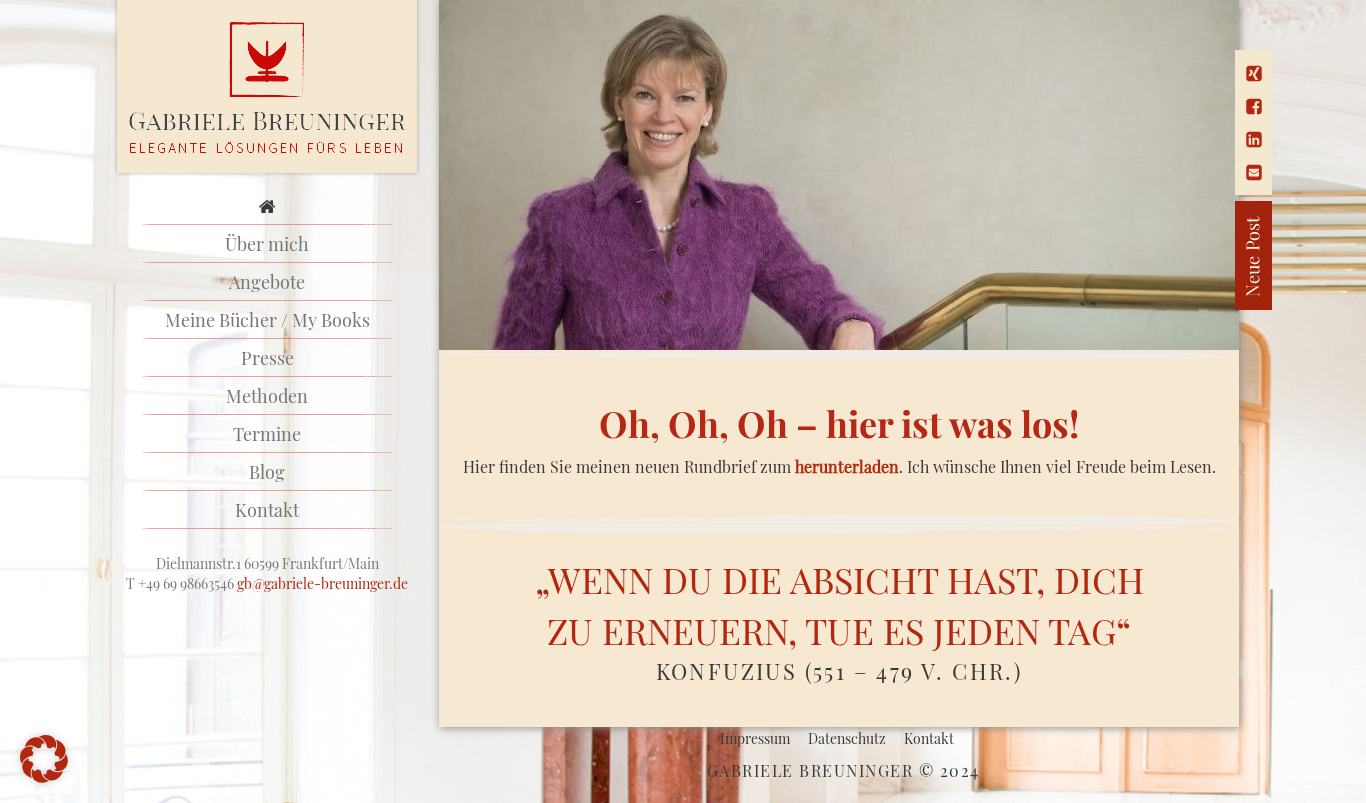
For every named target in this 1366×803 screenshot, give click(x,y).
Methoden (267, 396)
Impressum (755, 738)
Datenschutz (847, 738)
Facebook (1254, 106)
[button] (44, 759)
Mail (1254, 172)
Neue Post (1183, 255)
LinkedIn (1254, 139)
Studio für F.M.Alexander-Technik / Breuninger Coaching (267, 88)
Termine (267, 434)
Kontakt (267, 510)
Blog (267, 472)
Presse (267, 358)
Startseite (267, 206)
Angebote (267, 282)
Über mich (267, 244)
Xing (1254, 73)
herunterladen (847, 466)
